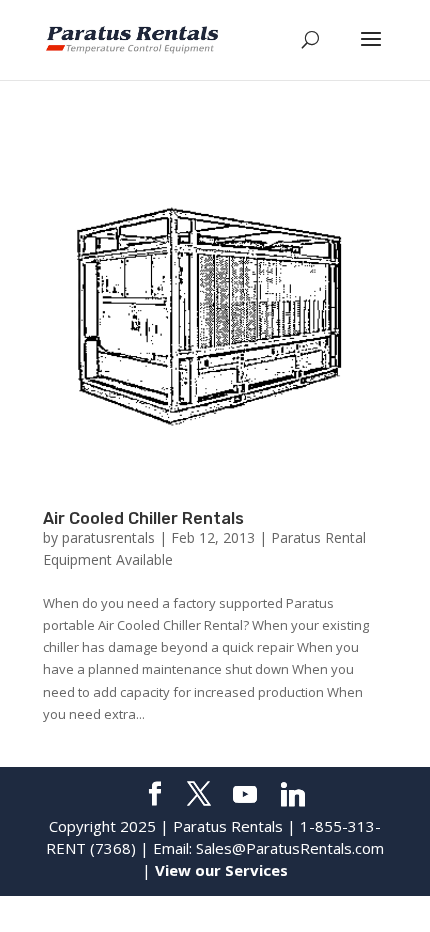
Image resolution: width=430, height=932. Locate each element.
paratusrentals (108, 537)
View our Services (221, 870)
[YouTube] (245, 795)
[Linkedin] (293, 795)
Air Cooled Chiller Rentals (143, 518)
